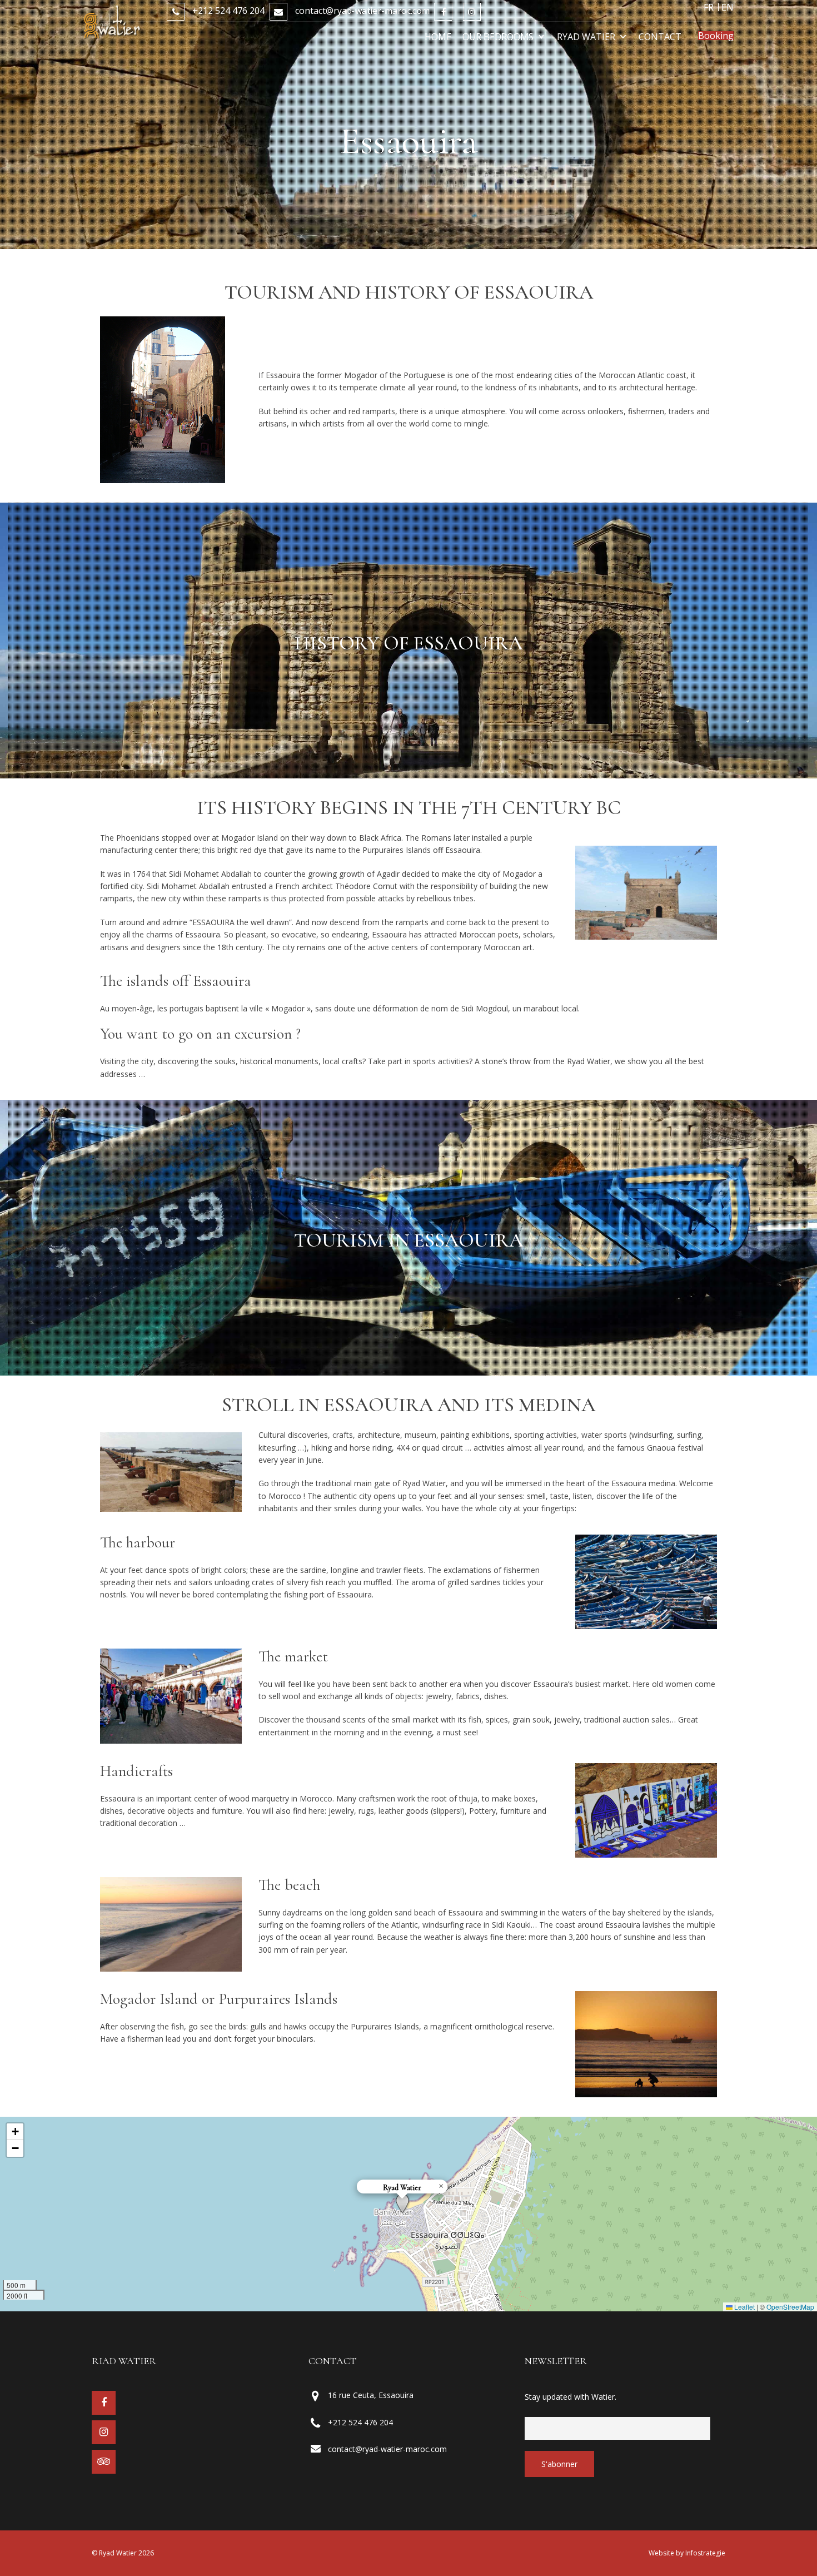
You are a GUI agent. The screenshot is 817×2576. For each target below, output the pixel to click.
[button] (402, 2203)
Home (438, 37)
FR (709, 7)
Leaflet (744, 2307)
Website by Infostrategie (687, 2553)
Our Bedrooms (498, 37)
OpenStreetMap (790, 2307)
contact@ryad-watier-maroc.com (361, 11)
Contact (660, 37)
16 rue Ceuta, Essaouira (371, 2395)
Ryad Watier (586, 37)
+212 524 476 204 (227, 11)
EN (728, 7)
